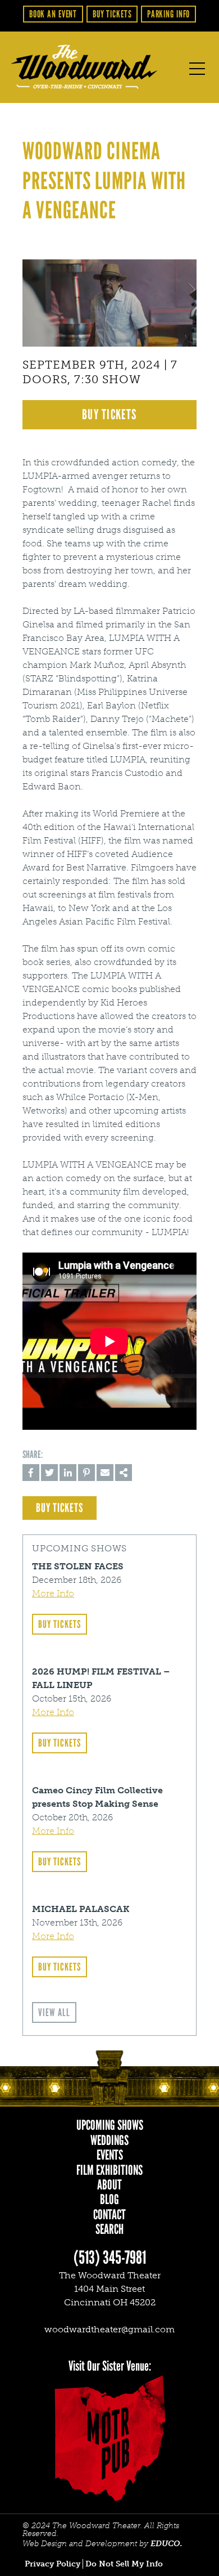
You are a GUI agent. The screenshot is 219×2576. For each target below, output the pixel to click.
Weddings (109, 2140)
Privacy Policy (53, 2564)
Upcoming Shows (110, 2125)
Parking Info (169, 14)
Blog (109, 2200)
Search (109, 2229)
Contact (109, 2215)
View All (54, 2012)
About (109, 2185)
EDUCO (165, 2544)
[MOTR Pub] (109, 2438)
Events (110, 2155)
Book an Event (53, 14)
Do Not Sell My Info (124, 2564)
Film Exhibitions (109, 2170)
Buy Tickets (112, 14)
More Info (53, 1593)
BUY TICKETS (109, 414)
